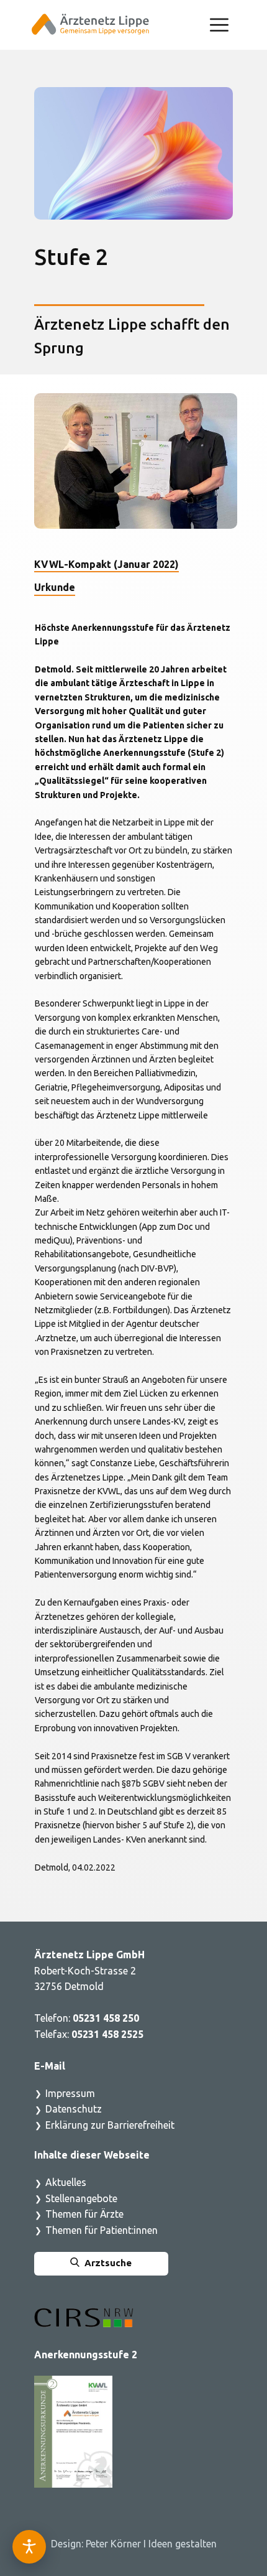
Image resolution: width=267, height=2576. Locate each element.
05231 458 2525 (109, 2034)
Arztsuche (106, 2263)
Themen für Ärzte (84, 2214)
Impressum (70, 2093)
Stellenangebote (81, 2198)
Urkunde (55, 587)
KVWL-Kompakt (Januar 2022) (106, 564)
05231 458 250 (106, 2018)
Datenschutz (74, 2109)
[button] (219, 25)
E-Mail (50, 2066)
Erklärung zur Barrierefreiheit (110, 2125)
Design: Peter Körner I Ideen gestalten (134, 2544)
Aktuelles (66, 2182)
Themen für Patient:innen (102, 2230)
